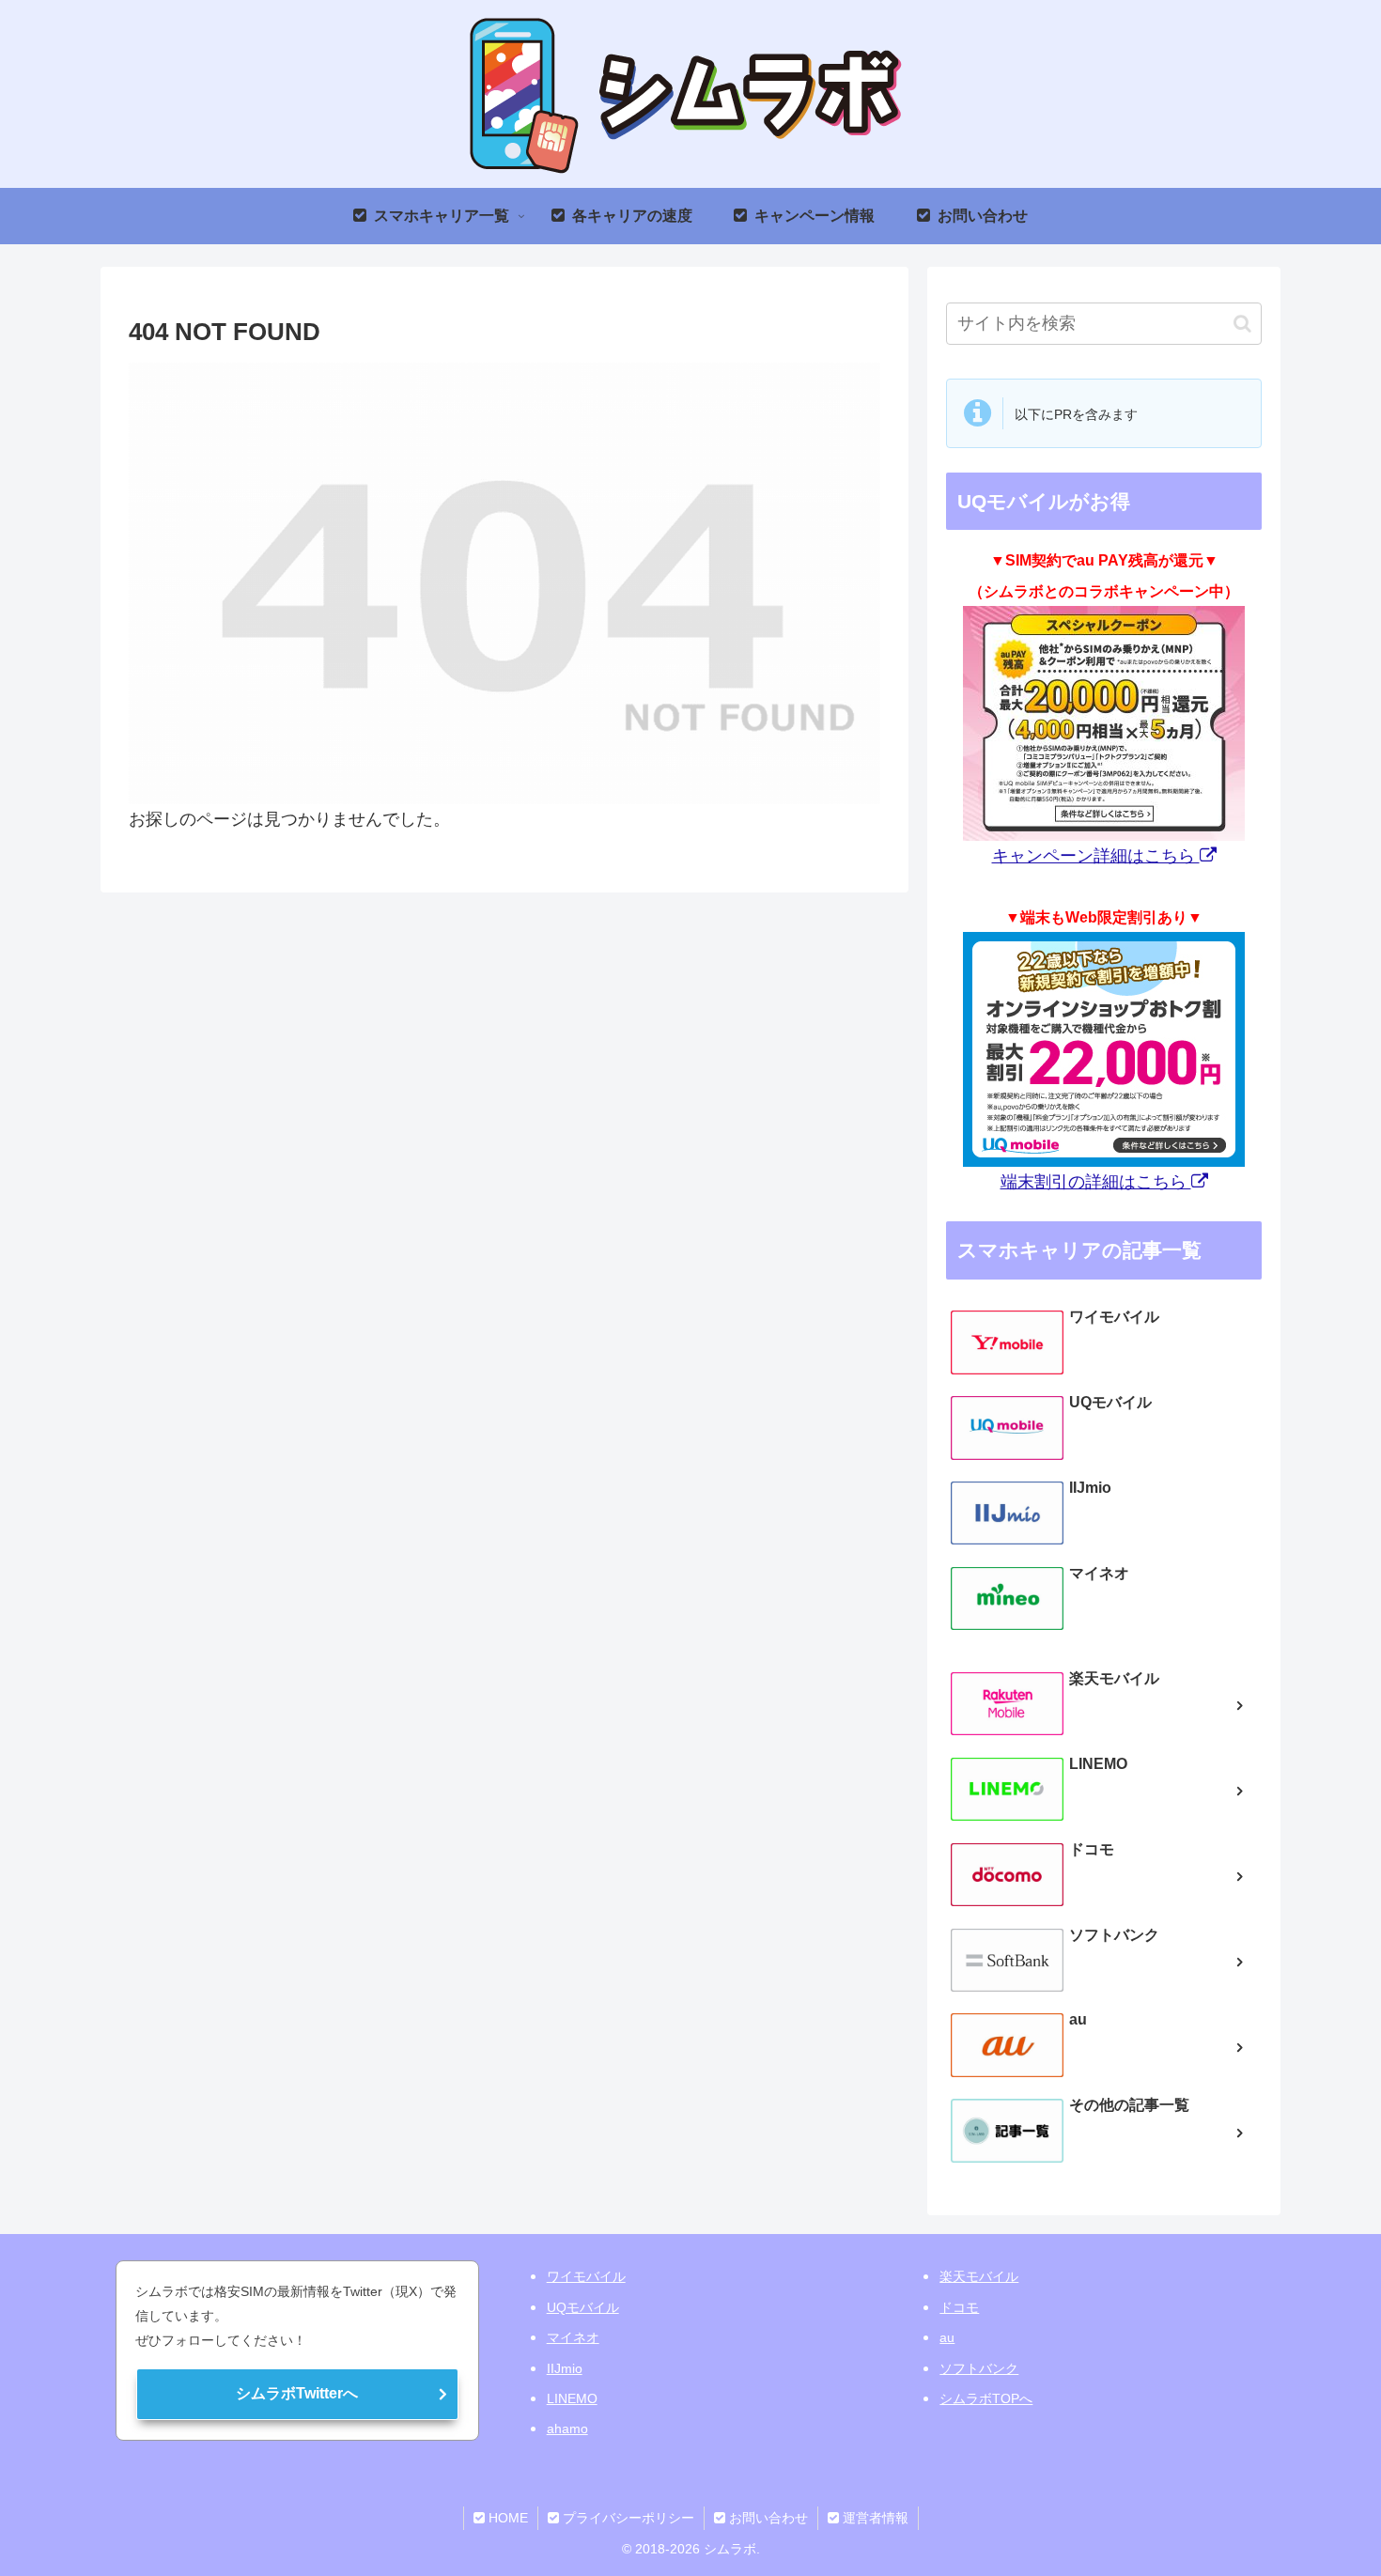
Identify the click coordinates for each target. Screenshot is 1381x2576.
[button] (1242, 324)
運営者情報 (874, 2518)
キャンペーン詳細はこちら (1096, 856)
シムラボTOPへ (986, 2398)
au (947, 2337)
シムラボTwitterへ (297, 2393)
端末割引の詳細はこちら (1096, 1182)
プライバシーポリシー (627, 2518)
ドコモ (959, 2307)
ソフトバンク (979, 2368)
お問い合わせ (767, 2518)
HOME (506, 2518)
